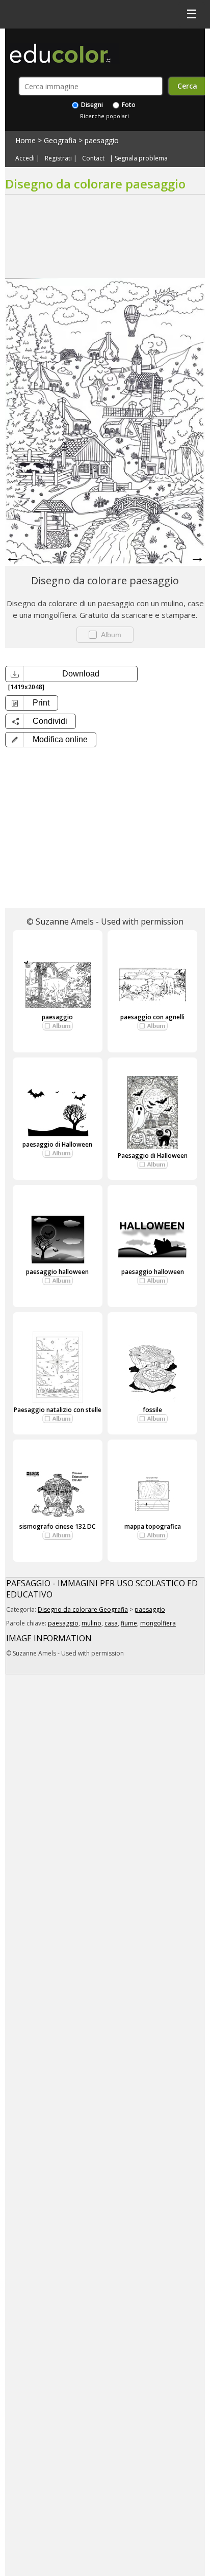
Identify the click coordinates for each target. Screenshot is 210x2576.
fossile (152, 1410)
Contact (93, 158)
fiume (129, 1623)
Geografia (60, 140)
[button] (51, 740)
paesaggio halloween (57, 1272)
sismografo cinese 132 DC (57, 1526)
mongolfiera (158, 1623)
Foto (128, 105)
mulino (91, 1623)
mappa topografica (153, 1526)
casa (111, 1623)
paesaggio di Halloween (57, 1144)
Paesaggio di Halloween (153, 1156)
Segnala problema (141, 158)
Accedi (25, 158)
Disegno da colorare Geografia (83, 1609)
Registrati (58, 158)
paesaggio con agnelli (152, 1017)
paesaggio (102, 140)
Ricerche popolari (104, 116)
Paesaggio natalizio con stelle (58, 1410)
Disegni (91, 105)
